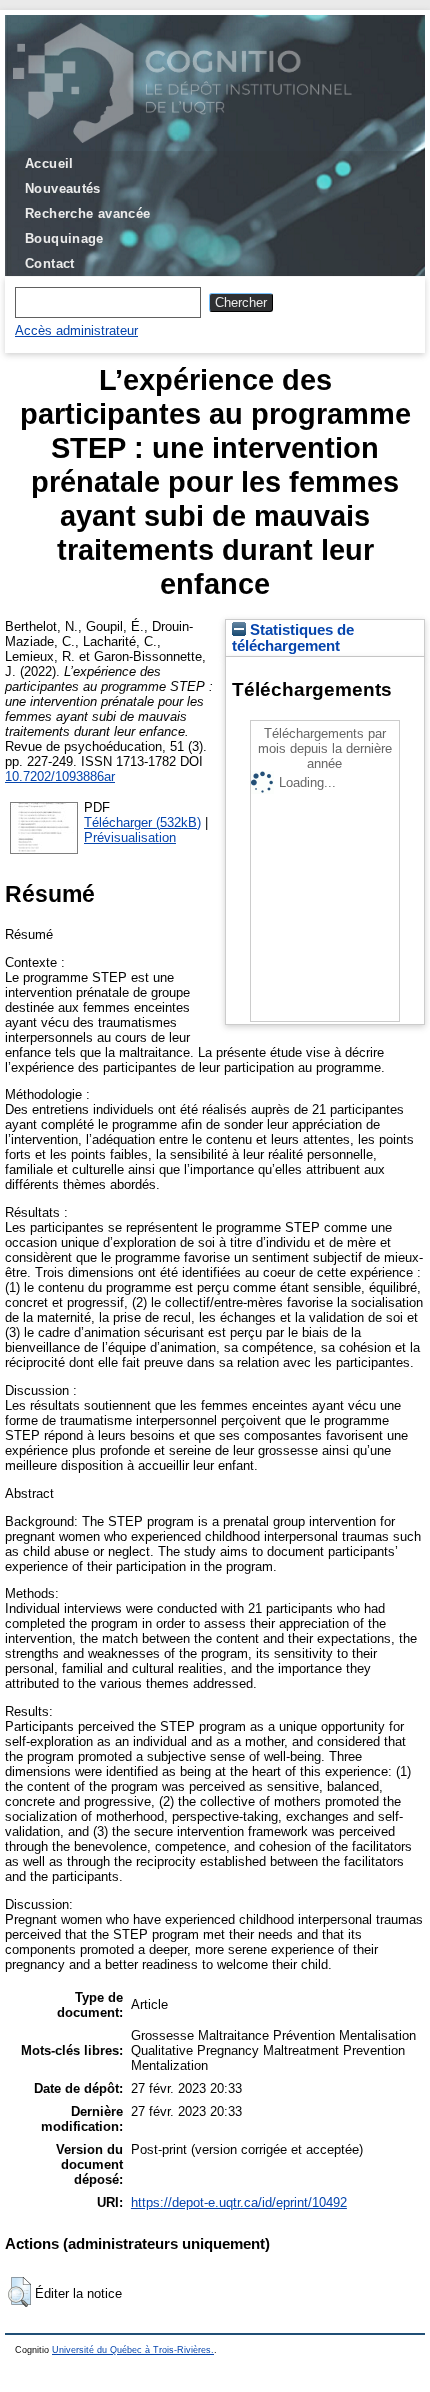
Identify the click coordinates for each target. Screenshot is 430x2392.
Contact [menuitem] (50, 263)
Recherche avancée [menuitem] (88, 213)
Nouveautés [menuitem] (63, 188)
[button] (19, 2292)
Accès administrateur (76, 330)
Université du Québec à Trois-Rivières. (133, 2350)
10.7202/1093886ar (60, 776)
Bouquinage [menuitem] (64, 238)
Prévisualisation (130, 837)
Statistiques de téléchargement (293, 638)
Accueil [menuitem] (49, 163)
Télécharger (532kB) (142, 822)
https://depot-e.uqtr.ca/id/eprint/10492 (239, 2202)
